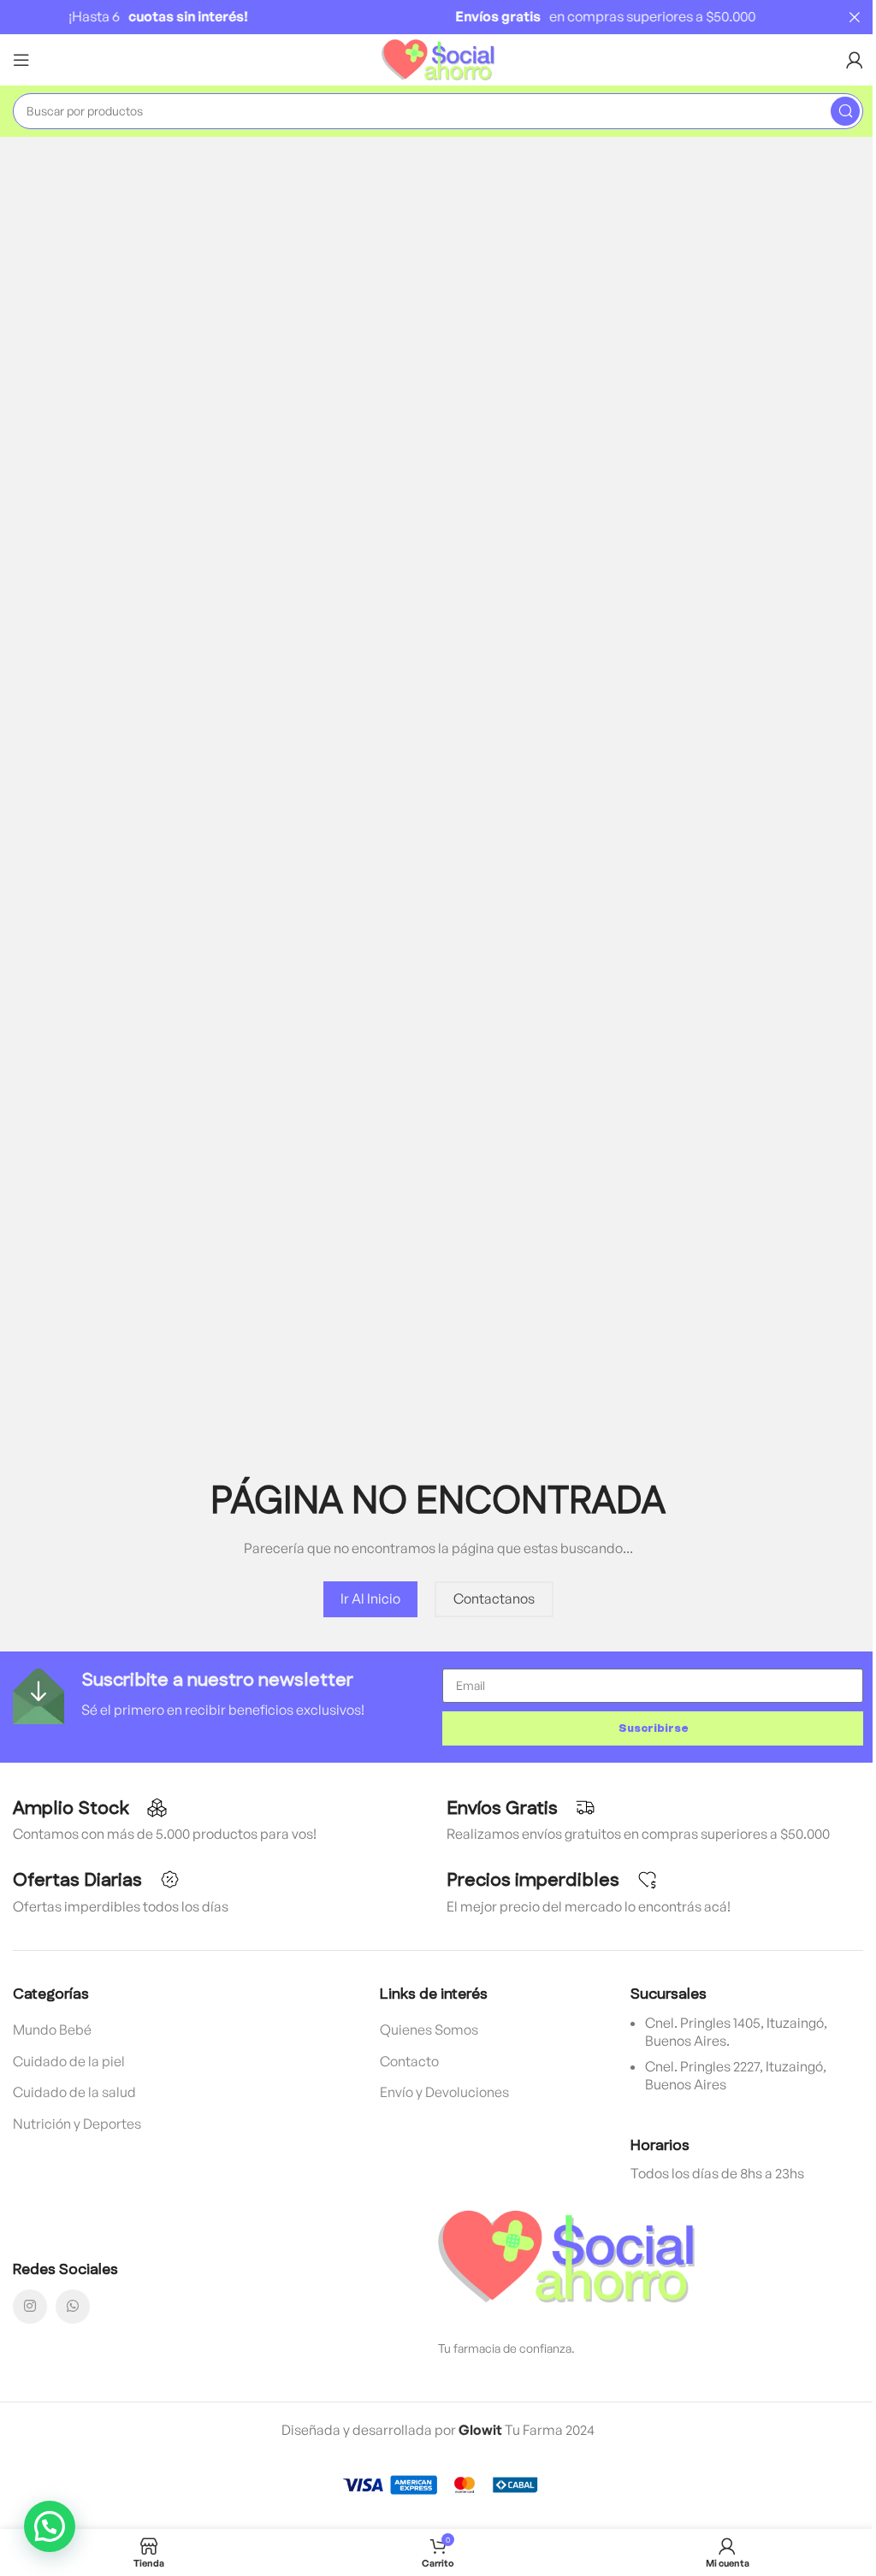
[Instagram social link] (30, 2307)
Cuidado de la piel (69, 2061)
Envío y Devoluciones (444, 2092)
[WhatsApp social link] (73, 2307)
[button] (50, 2526)
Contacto (409, 2061)
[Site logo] (438, 58)
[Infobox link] (223, 1696)
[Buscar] (845, 111)
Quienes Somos (429, 2029)
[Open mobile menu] (21, 60)
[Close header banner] (855, 17)
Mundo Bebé (52, 2029)
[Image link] (566, 2255)
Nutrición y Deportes (77, 2124)
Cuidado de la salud (74, 2092)
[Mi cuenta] (855, 60)
